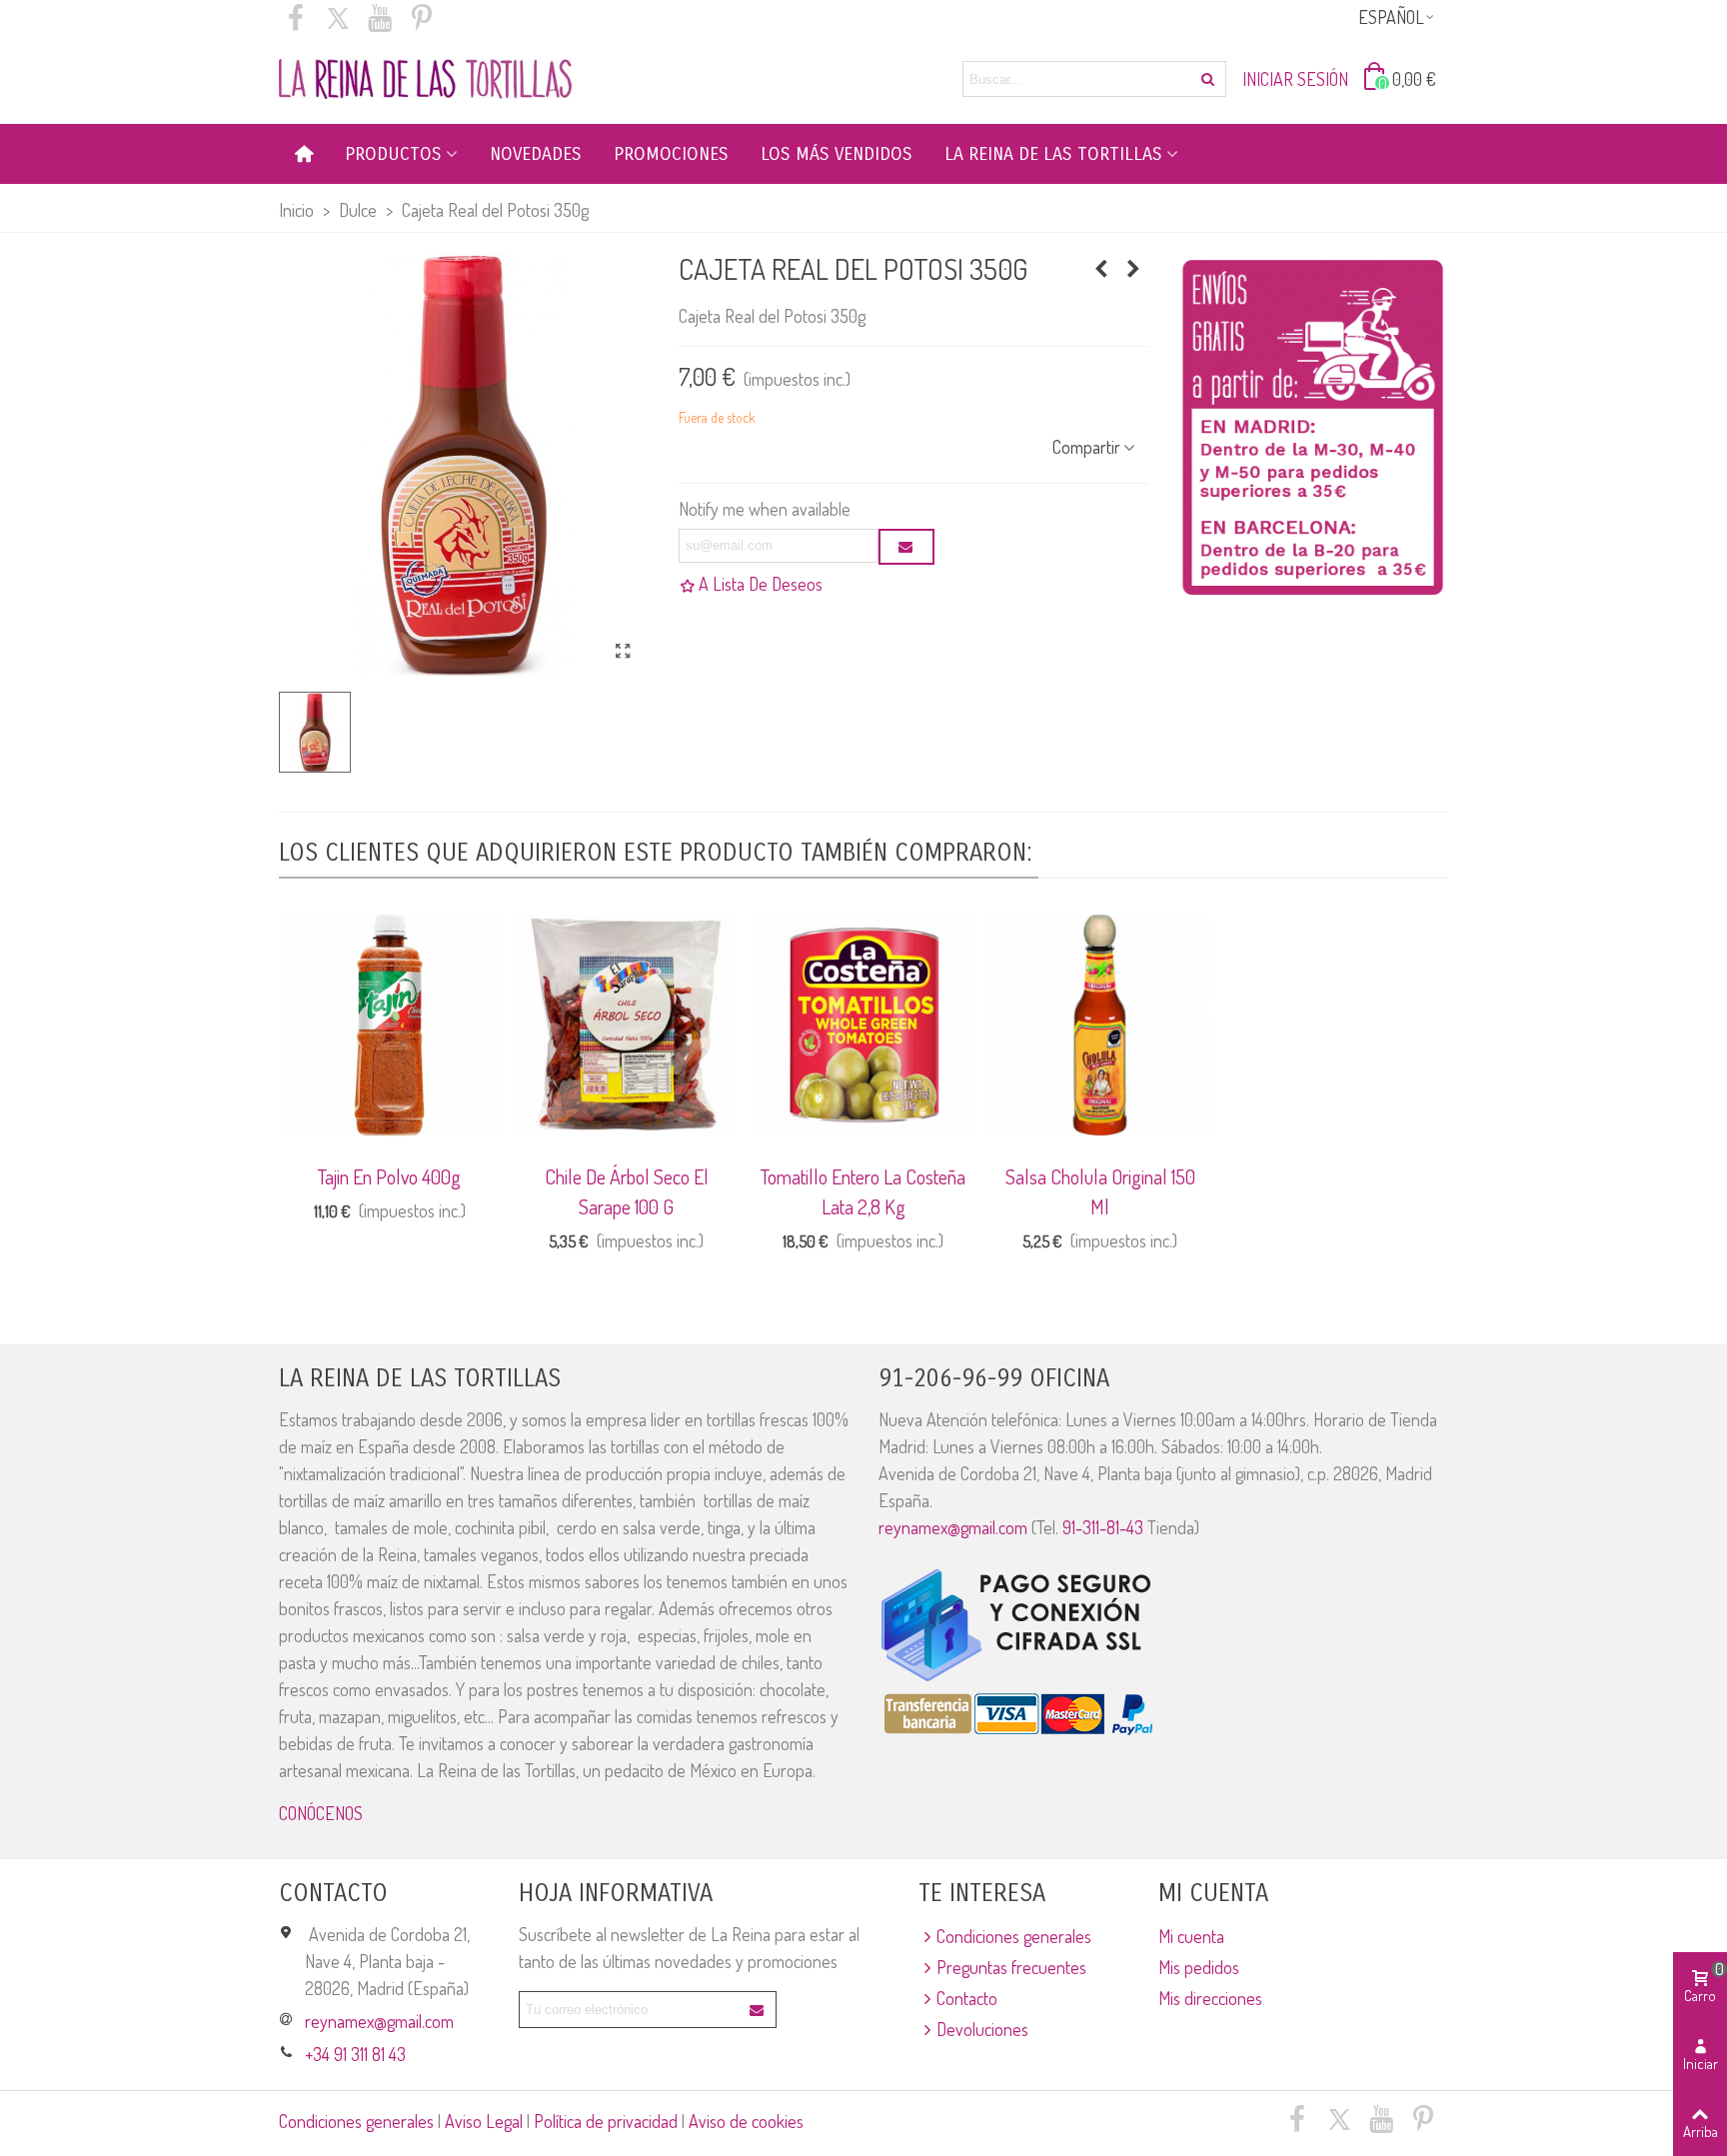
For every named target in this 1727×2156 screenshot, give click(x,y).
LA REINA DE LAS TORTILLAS (1053, 154)
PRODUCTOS (393, 154)
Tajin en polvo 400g (389, 1176)
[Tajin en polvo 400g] (389, 1025)
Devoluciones (982, 2029)
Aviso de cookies (746, 2121)
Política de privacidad (606, 2121)
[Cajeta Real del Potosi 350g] (624, 651)
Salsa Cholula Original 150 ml (1100, 1191)
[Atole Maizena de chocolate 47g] (1133, 268)
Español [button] (1391, 17)
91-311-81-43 (1103, 1527)
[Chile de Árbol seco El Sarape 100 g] (626, 1025)
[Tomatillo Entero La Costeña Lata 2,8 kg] (863, 1025)
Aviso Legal (484, 2121)
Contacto (967, 1998)
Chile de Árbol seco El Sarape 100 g (627, 1191)
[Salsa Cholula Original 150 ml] (1100, 1025)
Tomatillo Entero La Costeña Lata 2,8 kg (863, 1191)
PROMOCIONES (671, 154)
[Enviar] (1208, 79)
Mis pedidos (1199, 1967)
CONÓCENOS (321, 1813)
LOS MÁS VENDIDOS (837, 154)
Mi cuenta (1191, 1936)
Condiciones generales (1014, 1936)
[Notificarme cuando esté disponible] (906, 547)
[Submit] (758, 2010)
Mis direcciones (1210, 1998)
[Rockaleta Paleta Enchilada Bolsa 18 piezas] (1101, 268)
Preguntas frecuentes (1011, 1967)
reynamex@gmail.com (953, 1527)
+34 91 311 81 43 (355, 2054)
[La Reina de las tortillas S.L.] (425, 79)
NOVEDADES (536, 154)
